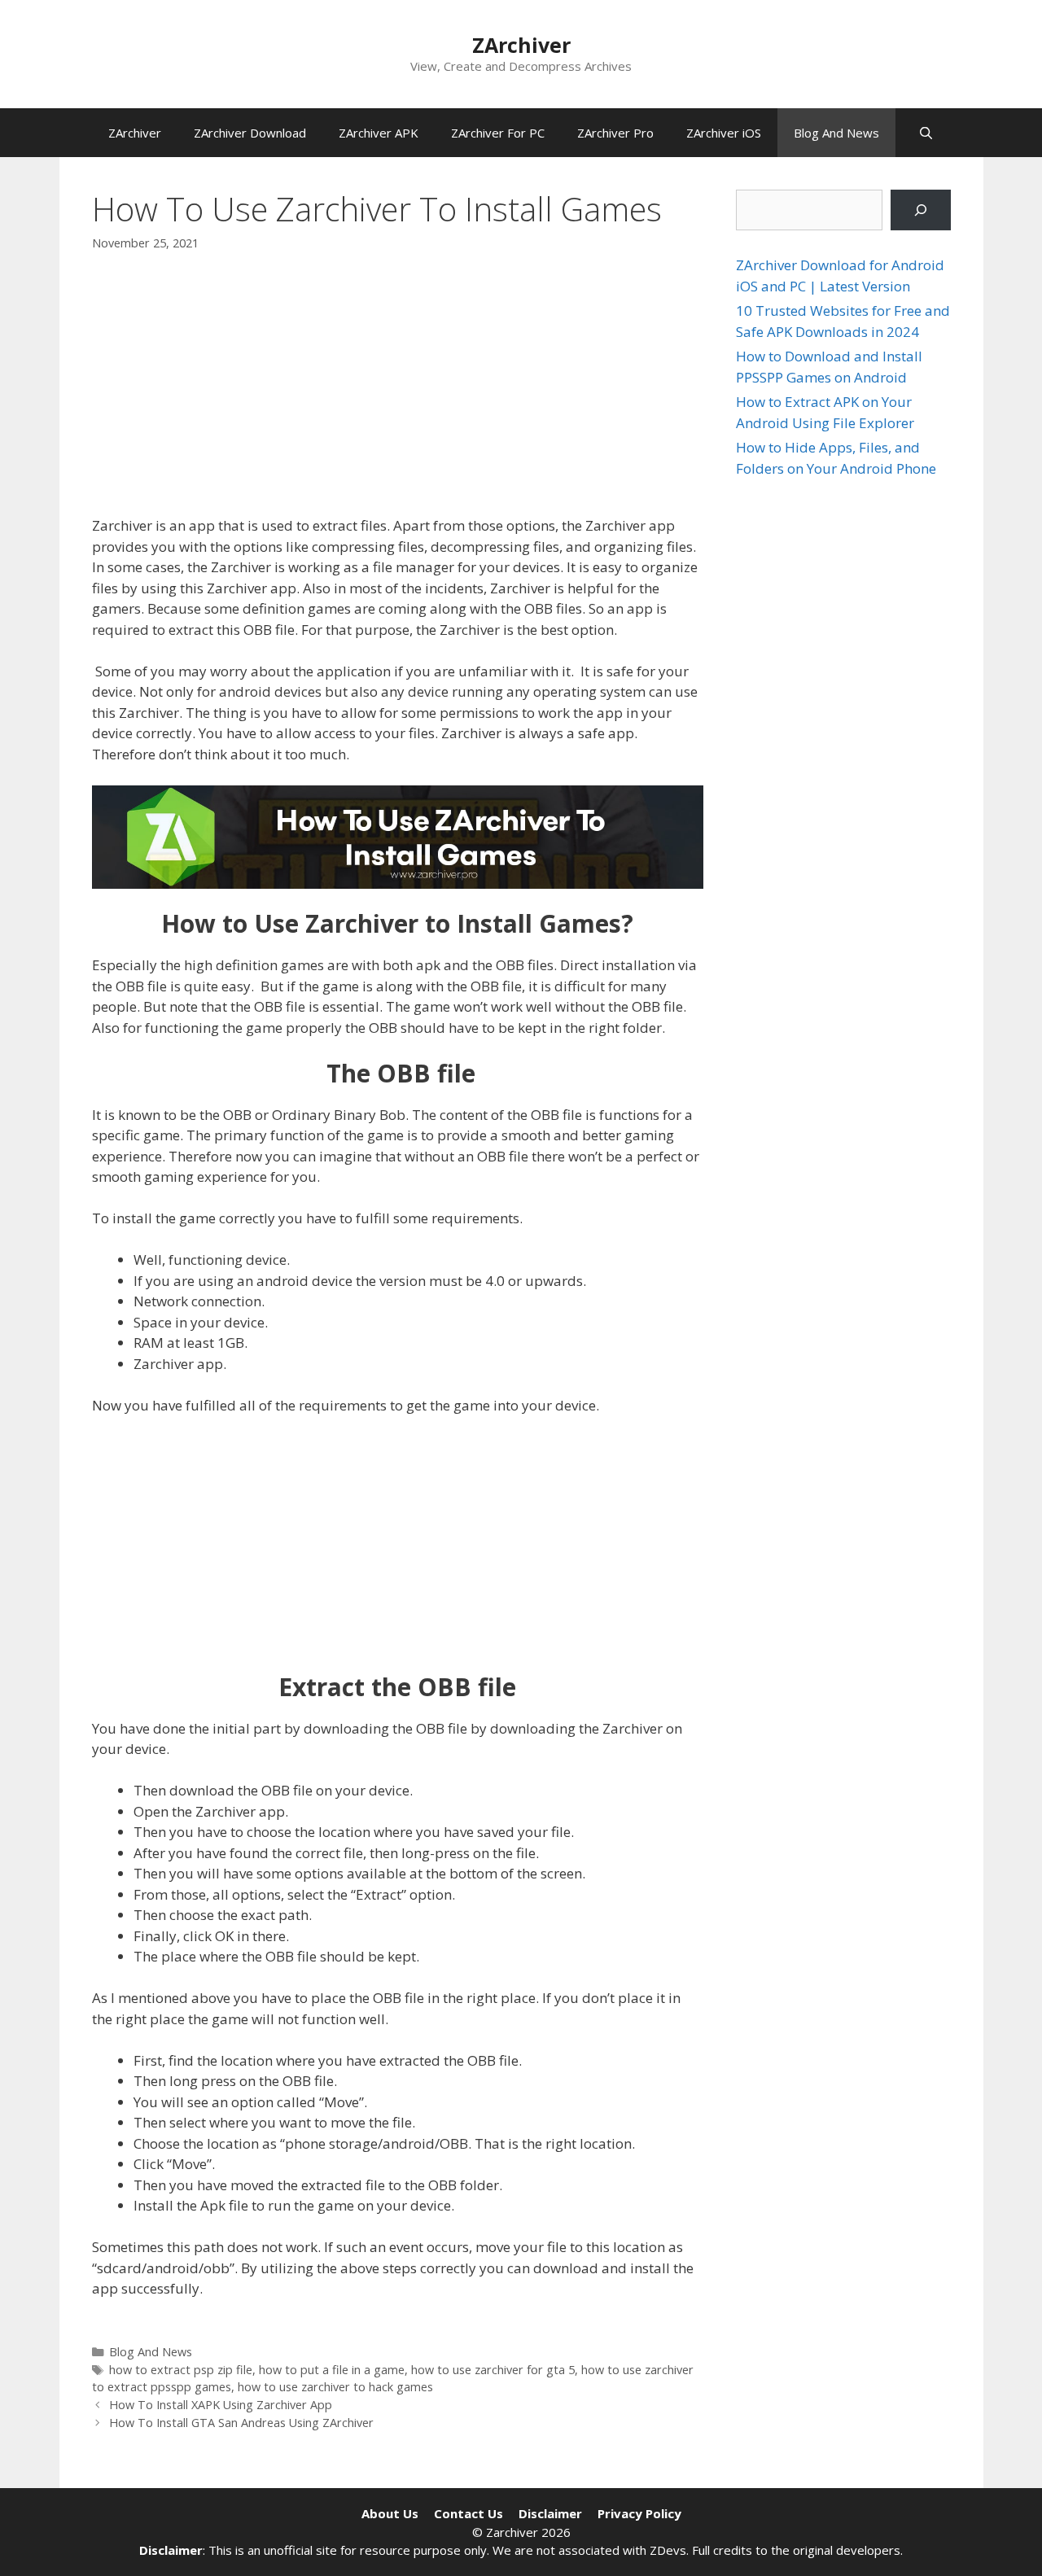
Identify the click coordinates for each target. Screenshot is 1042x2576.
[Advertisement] (398, 393)
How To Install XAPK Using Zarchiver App (221, 2405)
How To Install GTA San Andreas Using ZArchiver (241, 2423)
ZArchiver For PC (498, 133)
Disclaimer (550, 2513)
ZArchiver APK (379, 133)
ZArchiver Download (250, 133)
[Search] (920, 210)
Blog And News (836, 133)
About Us (390, 2513)
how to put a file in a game (332, 2370)
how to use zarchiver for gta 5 (493, 2370)
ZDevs (668, 2550)
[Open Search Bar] (926, 133)
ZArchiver (521, 45)
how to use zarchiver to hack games (335, 2387)
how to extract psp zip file (181, 2370)
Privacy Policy (639, 2513)
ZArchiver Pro (615, 133)
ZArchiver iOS (724, 133)
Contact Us (468, 2513)
